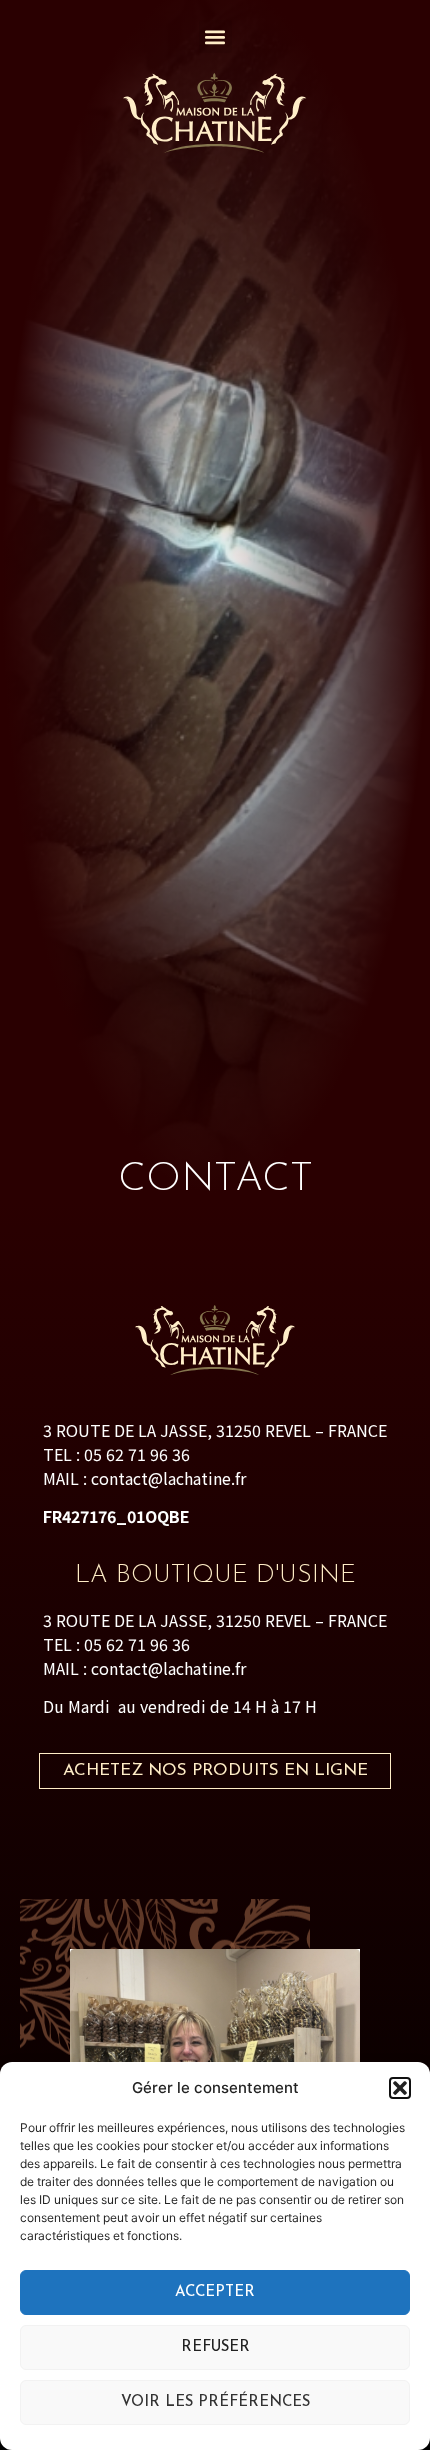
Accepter (215, 2292)
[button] (400, 2088)
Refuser (215, 2347)
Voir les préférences (215, 2402)
